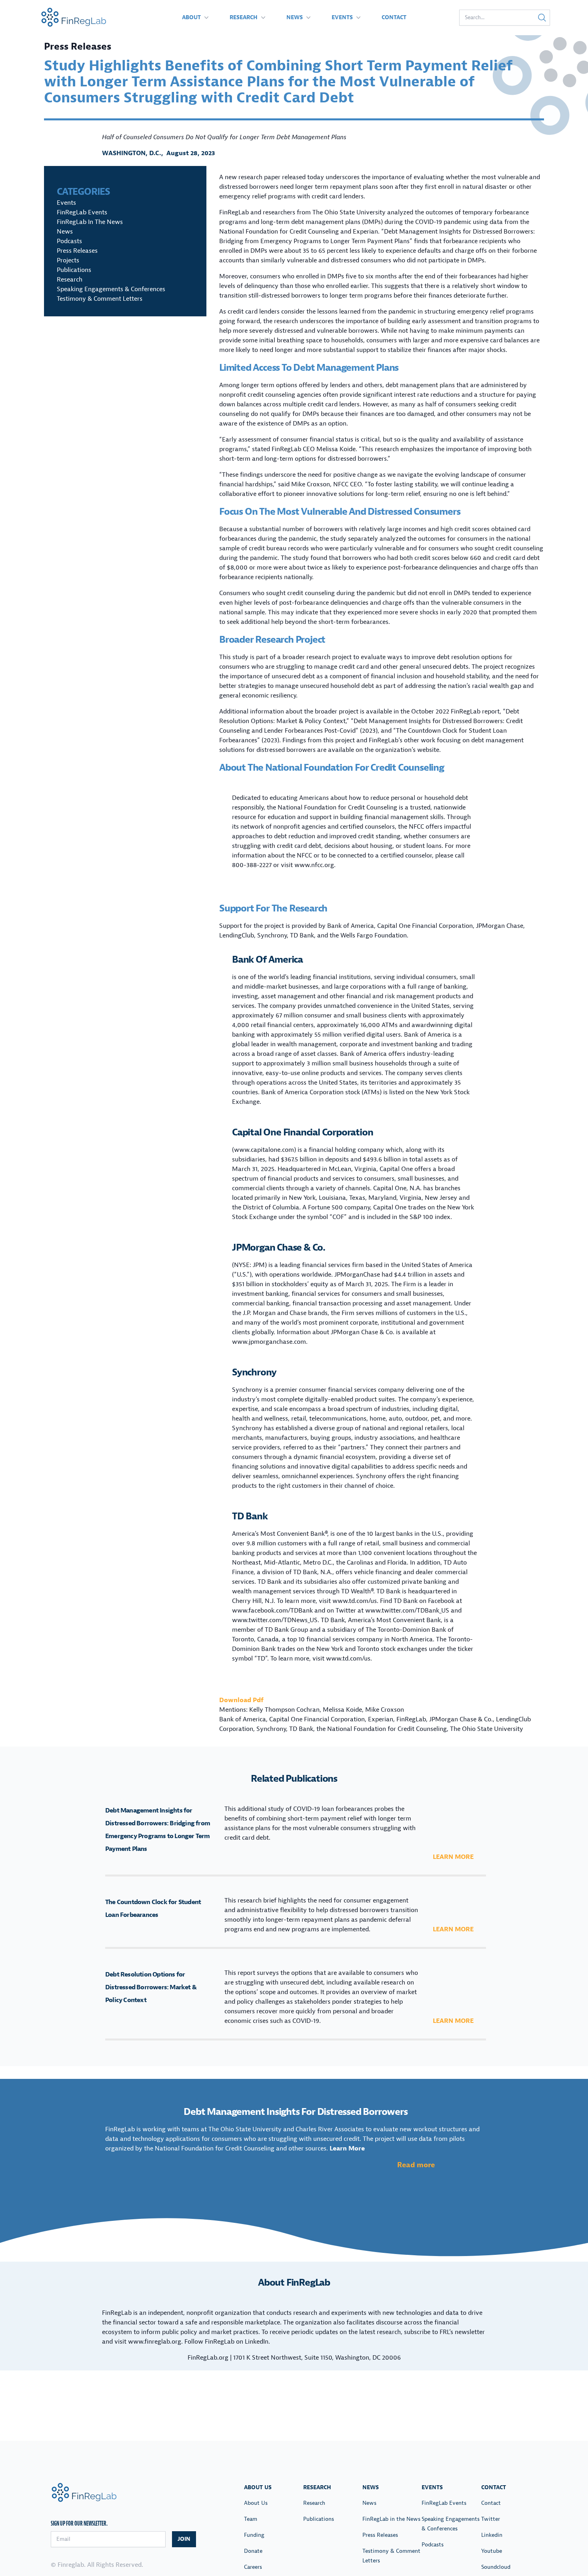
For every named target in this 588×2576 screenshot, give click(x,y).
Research (244, 17)
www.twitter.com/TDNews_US (275, 1620)
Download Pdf (241, 1700)
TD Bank (250, 1516)
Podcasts (69, 241)
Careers (253, 2567)
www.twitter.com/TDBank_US (407, 1611)
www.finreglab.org (155, 2342)
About (191, 17)
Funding (254, 2535)
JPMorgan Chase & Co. (279, 1247)
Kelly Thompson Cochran (284, 1710)
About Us (256, 2503)
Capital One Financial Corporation (302, 1132)
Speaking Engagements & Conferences (111, 289)
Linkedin (492, 2535)
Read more (416, 2165)
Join (184, 2539)
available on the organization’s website (384, 750)
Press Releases (77, 251)
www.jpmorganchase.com (269, 1342)
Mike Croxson (385, 1710)
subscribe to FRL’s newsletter (444, 2332)
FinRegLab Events (82, 212)
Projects (68, 260)
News (295, 17)
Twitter (491, 2519)
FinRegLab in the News (90, 222)
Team (251, 2519)
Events (342, 17)
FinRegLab (411, 1719)
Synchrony (254, 1372)
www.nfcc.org (314, 865)
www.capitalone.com (264, 1150)
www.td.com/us (355, 1601)
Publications (74, 270)
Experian (381, 1719)
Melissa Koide (342, 1710)
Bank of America (267, 959)
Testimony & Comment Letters (100, 299)
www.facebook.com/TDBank (272, 1611)
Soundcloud (496, 2567)
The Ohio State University (487, 1729)
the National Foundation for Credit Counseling (382, 1729)
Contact (394, 17)
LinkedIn (257, 2342)
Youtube (492, 2551)
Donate (253, 2551)
